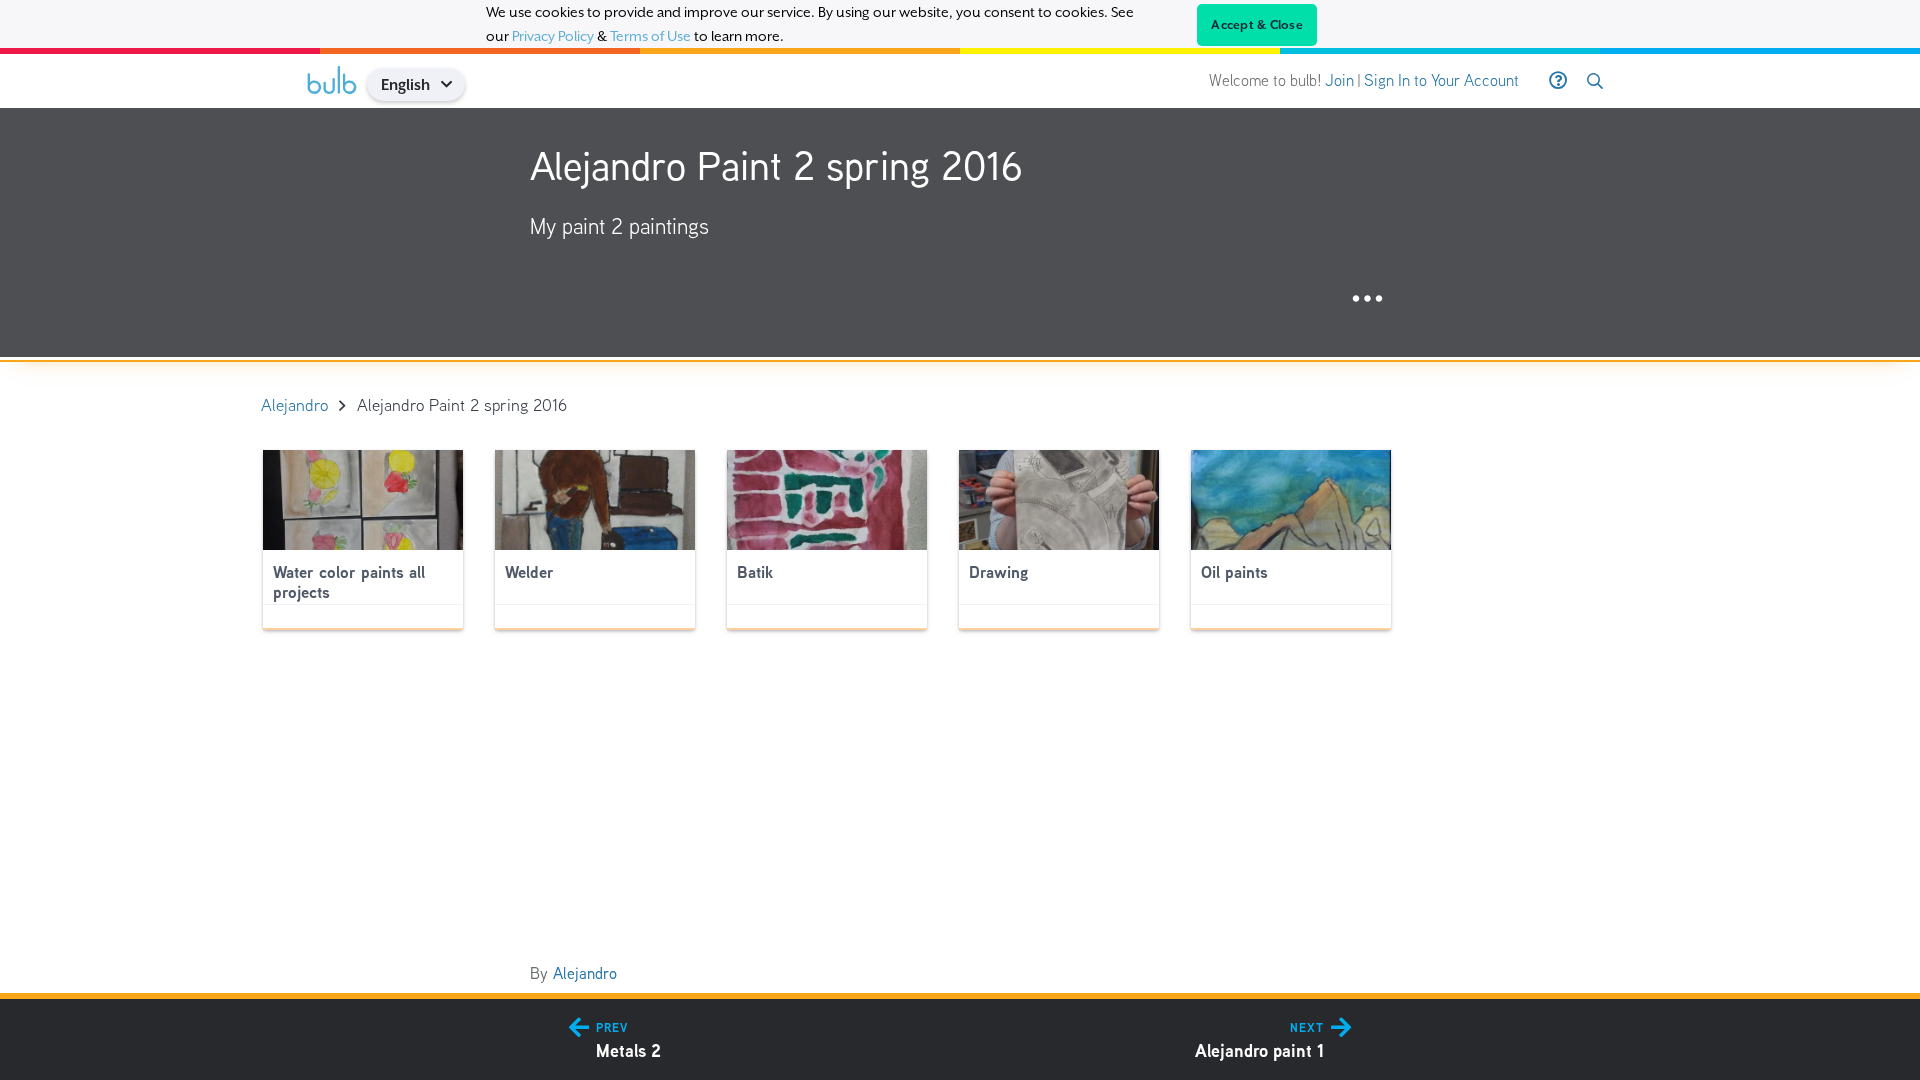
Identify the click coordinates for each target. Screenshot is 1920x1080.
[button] (453, 84)
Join (1339, 80)
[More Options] (1367, 299)
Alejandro (585, 973)
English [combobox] (405, 84)
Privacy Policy (553, 36)
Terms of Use (650, 36)
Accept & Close (1257, 25)
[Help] (1558, 81)
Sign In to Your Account (1441, 80)
